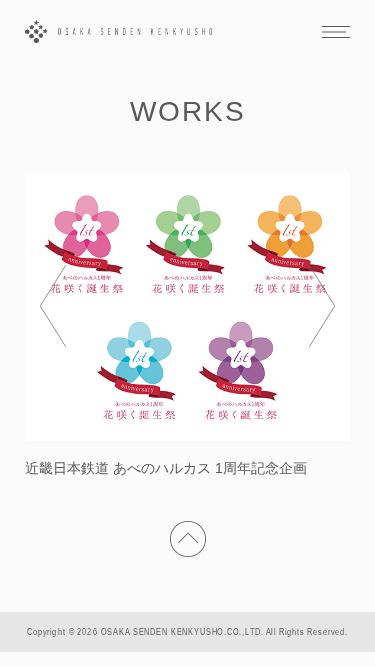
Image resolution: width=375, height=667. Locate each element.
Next (322, 306)
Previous (53, 306)
